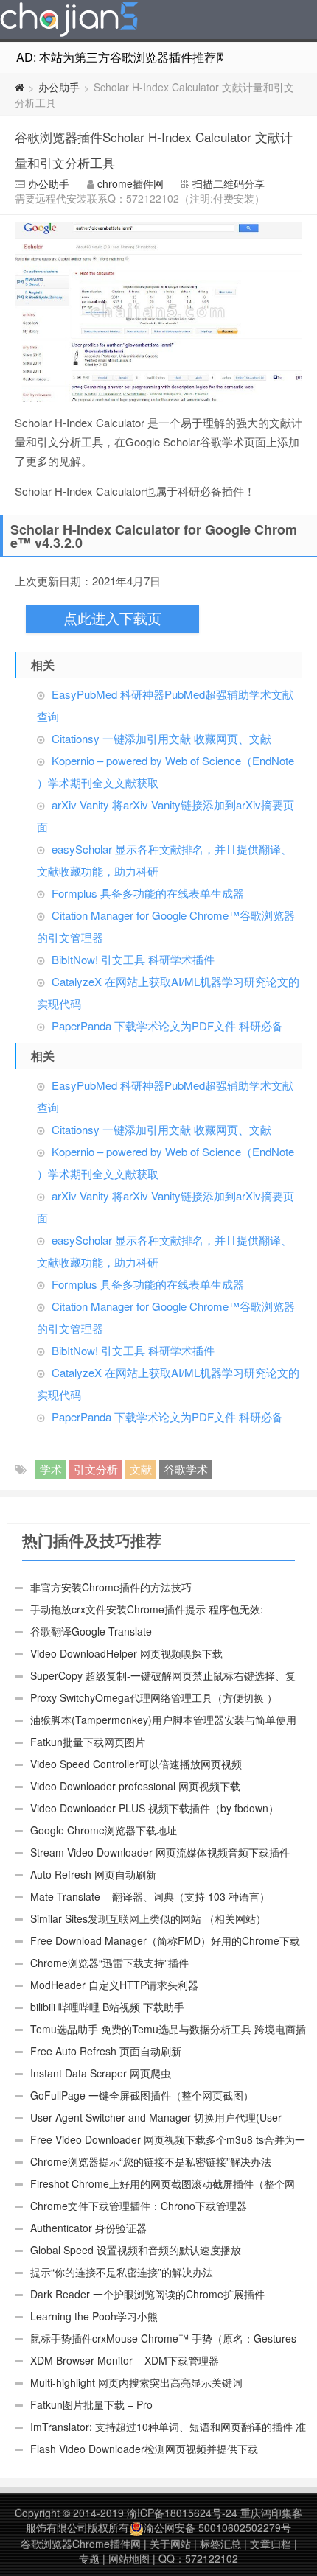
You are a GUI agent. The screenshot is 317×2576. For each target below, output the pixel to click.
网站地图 (129, 2558)
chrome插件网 (130, 183)
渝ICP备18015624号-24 (182, 2513)
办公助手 (59, 87)
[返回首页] (20, 87)
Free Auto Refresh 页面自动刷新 (106, 2051)
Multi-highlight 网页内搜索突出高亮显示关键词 (136, 2382)
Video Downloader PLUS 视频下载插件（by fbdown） (154, 1808)
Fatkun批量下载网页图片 (88, 1742)
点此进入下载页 (112, 619)
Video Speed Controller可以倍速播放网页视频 (136, 1764)
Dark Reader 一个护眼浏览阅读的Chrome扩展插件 (147, 2294)
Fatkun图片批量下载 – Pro (91, 2404)
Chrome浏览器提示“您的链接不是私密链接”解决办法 (151, 2161)
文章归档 (271, 2544)
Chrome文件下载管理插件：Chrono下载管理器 (139, 2206)
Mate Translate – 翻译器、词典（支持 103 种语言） (150, 1896)
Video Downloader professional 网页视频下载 (135, 1786)
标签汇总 (220, 2544)
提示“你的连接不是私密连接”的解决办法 (122, 2272)
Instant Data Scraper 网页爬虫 (101, 2073)
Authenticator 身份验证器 (88, 2228)
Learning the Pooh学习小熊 (94, 2316)
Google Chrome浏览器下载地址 (104, 1830)
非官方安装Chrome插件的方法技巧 (111, 1587)
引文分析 (96, 1469)
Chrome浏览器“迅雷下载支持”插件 (109, 1963)
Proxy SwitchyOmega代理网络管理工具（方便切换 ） (154, 1697)
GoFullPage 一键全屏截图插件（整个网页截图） (142, 2095)
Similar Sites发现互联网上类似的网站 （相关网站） (148, 1918)
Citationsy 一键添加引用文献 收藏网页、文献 (161, 738)
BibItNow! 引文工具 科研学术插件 (133, 959)
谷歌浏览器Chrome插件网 (81, 2544)
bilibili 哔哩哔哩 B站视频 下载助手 (107, 2007)
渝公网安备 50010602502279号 (217, 2527)
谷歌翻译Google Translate (91, 1631)
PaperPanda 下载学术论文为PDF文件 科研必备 (167, 1025)
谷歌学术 (186, 1469)
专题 (89, 2558)
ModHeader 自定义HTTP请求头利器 (114, 1985)
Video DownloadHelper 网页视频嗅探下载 (126, 1653)
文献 (141, 1469)
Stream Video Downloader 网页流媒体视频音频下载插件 (160, 1852)
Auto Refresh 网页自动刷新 (93, 1874)
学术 (51, 1469)
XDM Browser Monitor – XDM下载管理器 (125, 2360)
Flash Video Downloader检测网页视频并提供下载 (144, 2449)
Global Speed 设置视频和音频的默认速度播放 (136, 2250)
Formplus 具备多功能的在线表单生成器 (148, 893)
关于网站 (170, 2544)
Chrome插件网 (69, 21)
